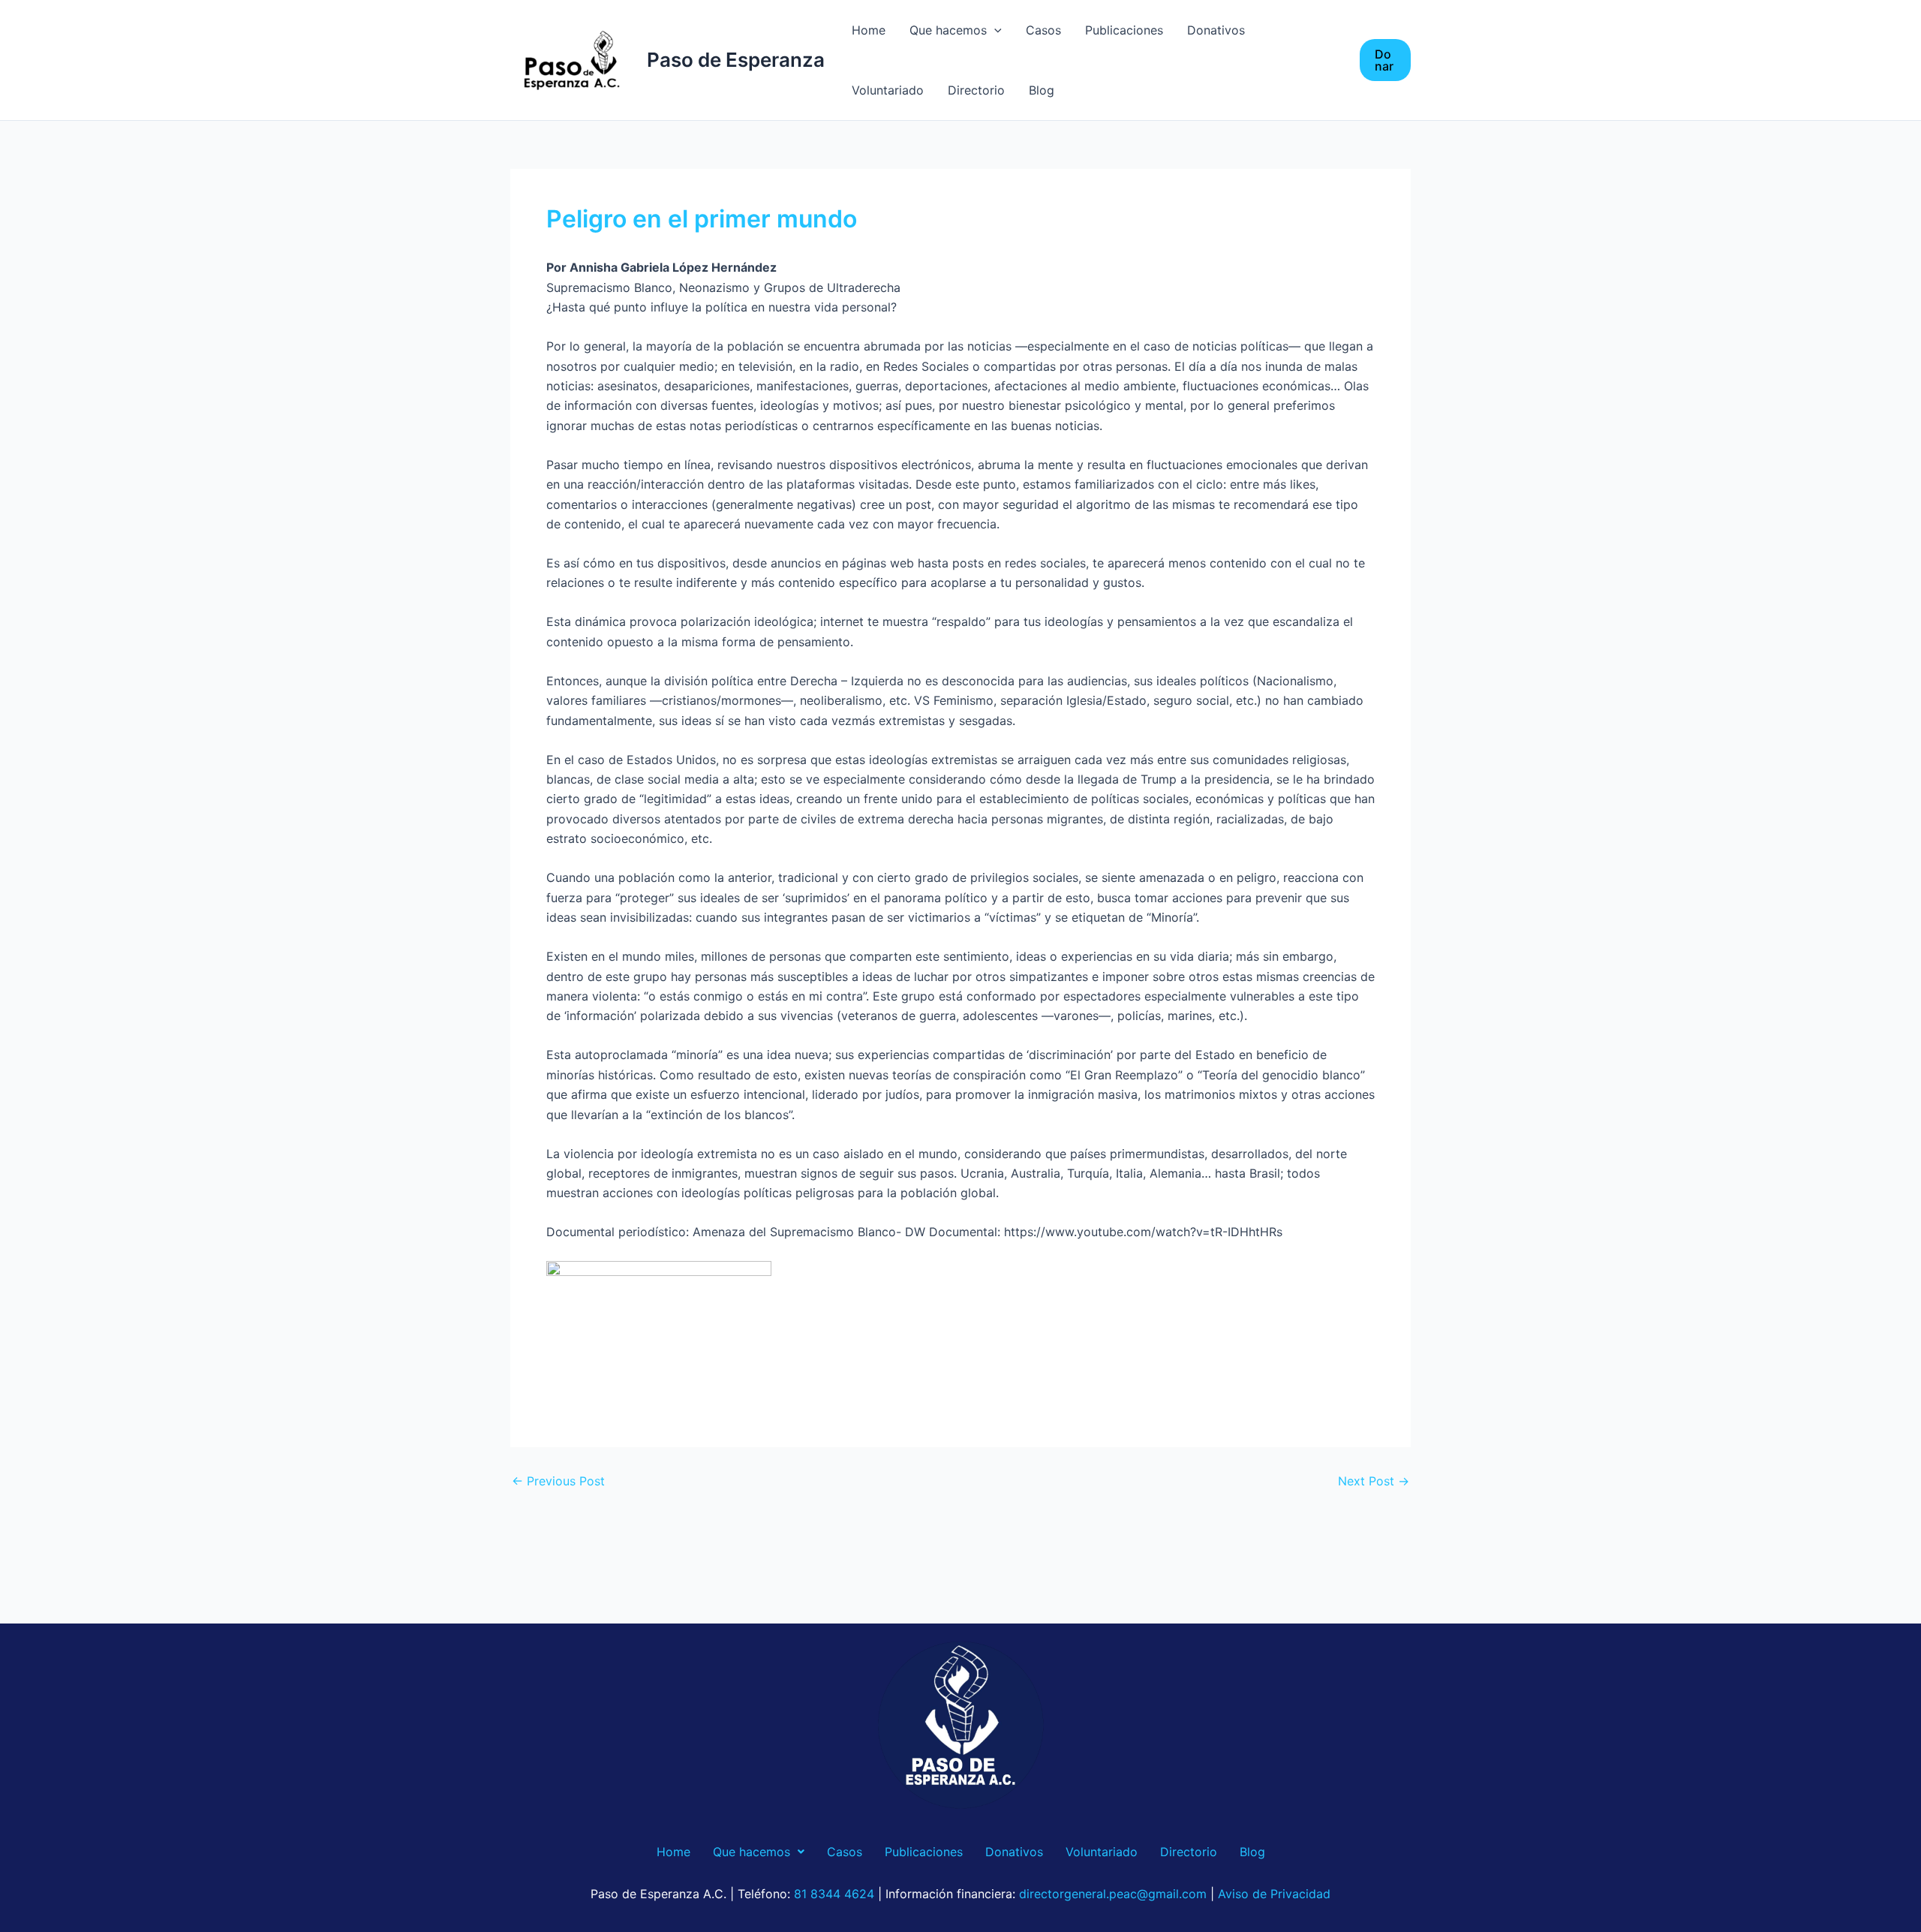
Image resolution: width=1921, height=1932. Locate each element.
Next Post (1374, 1481)
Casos (1043, 30)
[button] (1385, 60)
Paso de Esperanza (736, 60)
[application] (994, 30)
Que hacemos (948, 30)
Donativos (1216, 30)
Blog (1042, 90)
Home (869, 30)
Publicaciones (1124, 30)
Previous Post (558, 1481)
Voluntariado (888, 90)
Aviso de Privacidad (1274, 1894)
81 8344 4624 (834, 1894)
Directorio (976, 90)
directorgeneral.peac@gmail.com (1113, 1894)
